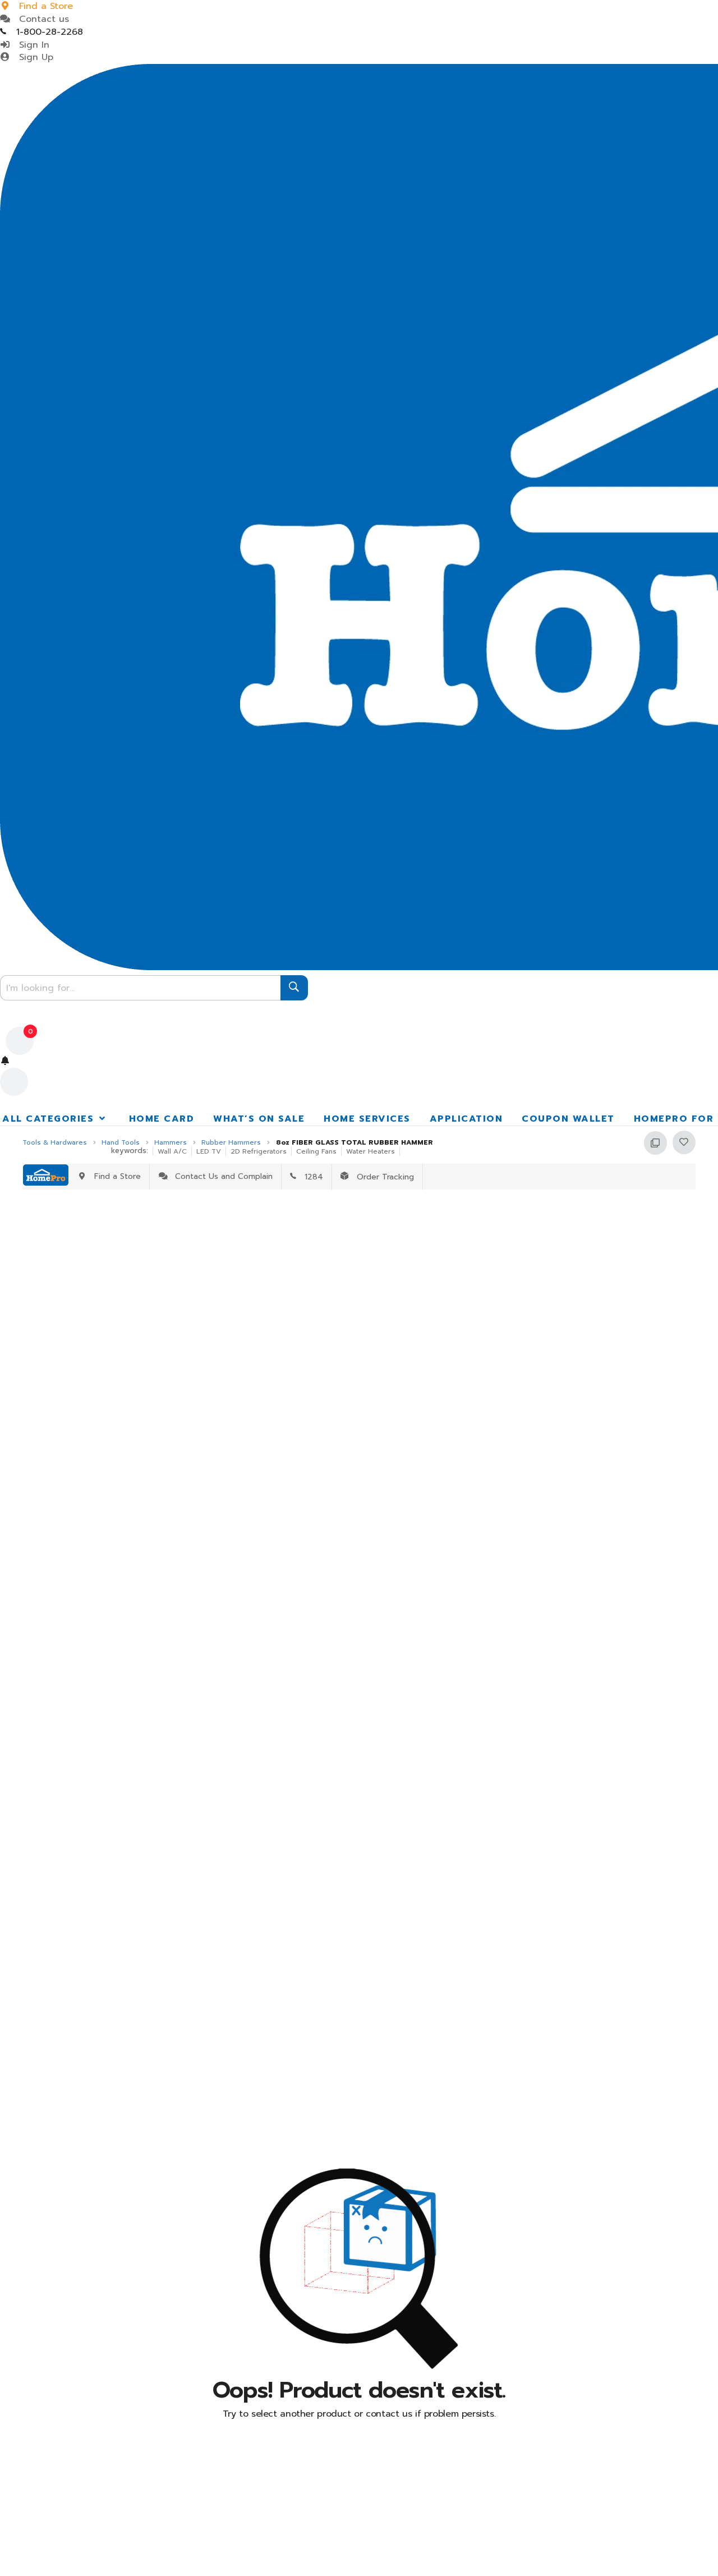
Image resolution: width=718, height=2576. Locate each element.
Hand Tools (121, 1143)
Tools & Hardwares (55, 1143)
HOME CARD (162, 1119)
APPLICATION (466, 1119)
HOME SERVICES (367, 1119)
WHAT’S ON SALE (259, 1119)
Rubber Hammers (231, 1143)
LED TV (209, 1151)
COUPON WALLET (568, 1119)
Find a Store (115, 1176)
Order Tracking (381, 1177)
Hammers (171, 1143)
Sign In (31, 45)
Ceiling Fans (316, 1151)
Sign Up (33, 57)
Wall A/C (172, 1151)
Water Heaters (370, 1151)
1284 (310, 1177)
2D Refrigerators (259, 1151)
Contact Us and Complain (221, 1176)
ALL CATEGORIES (50, 1119)
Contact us (41, 19)
